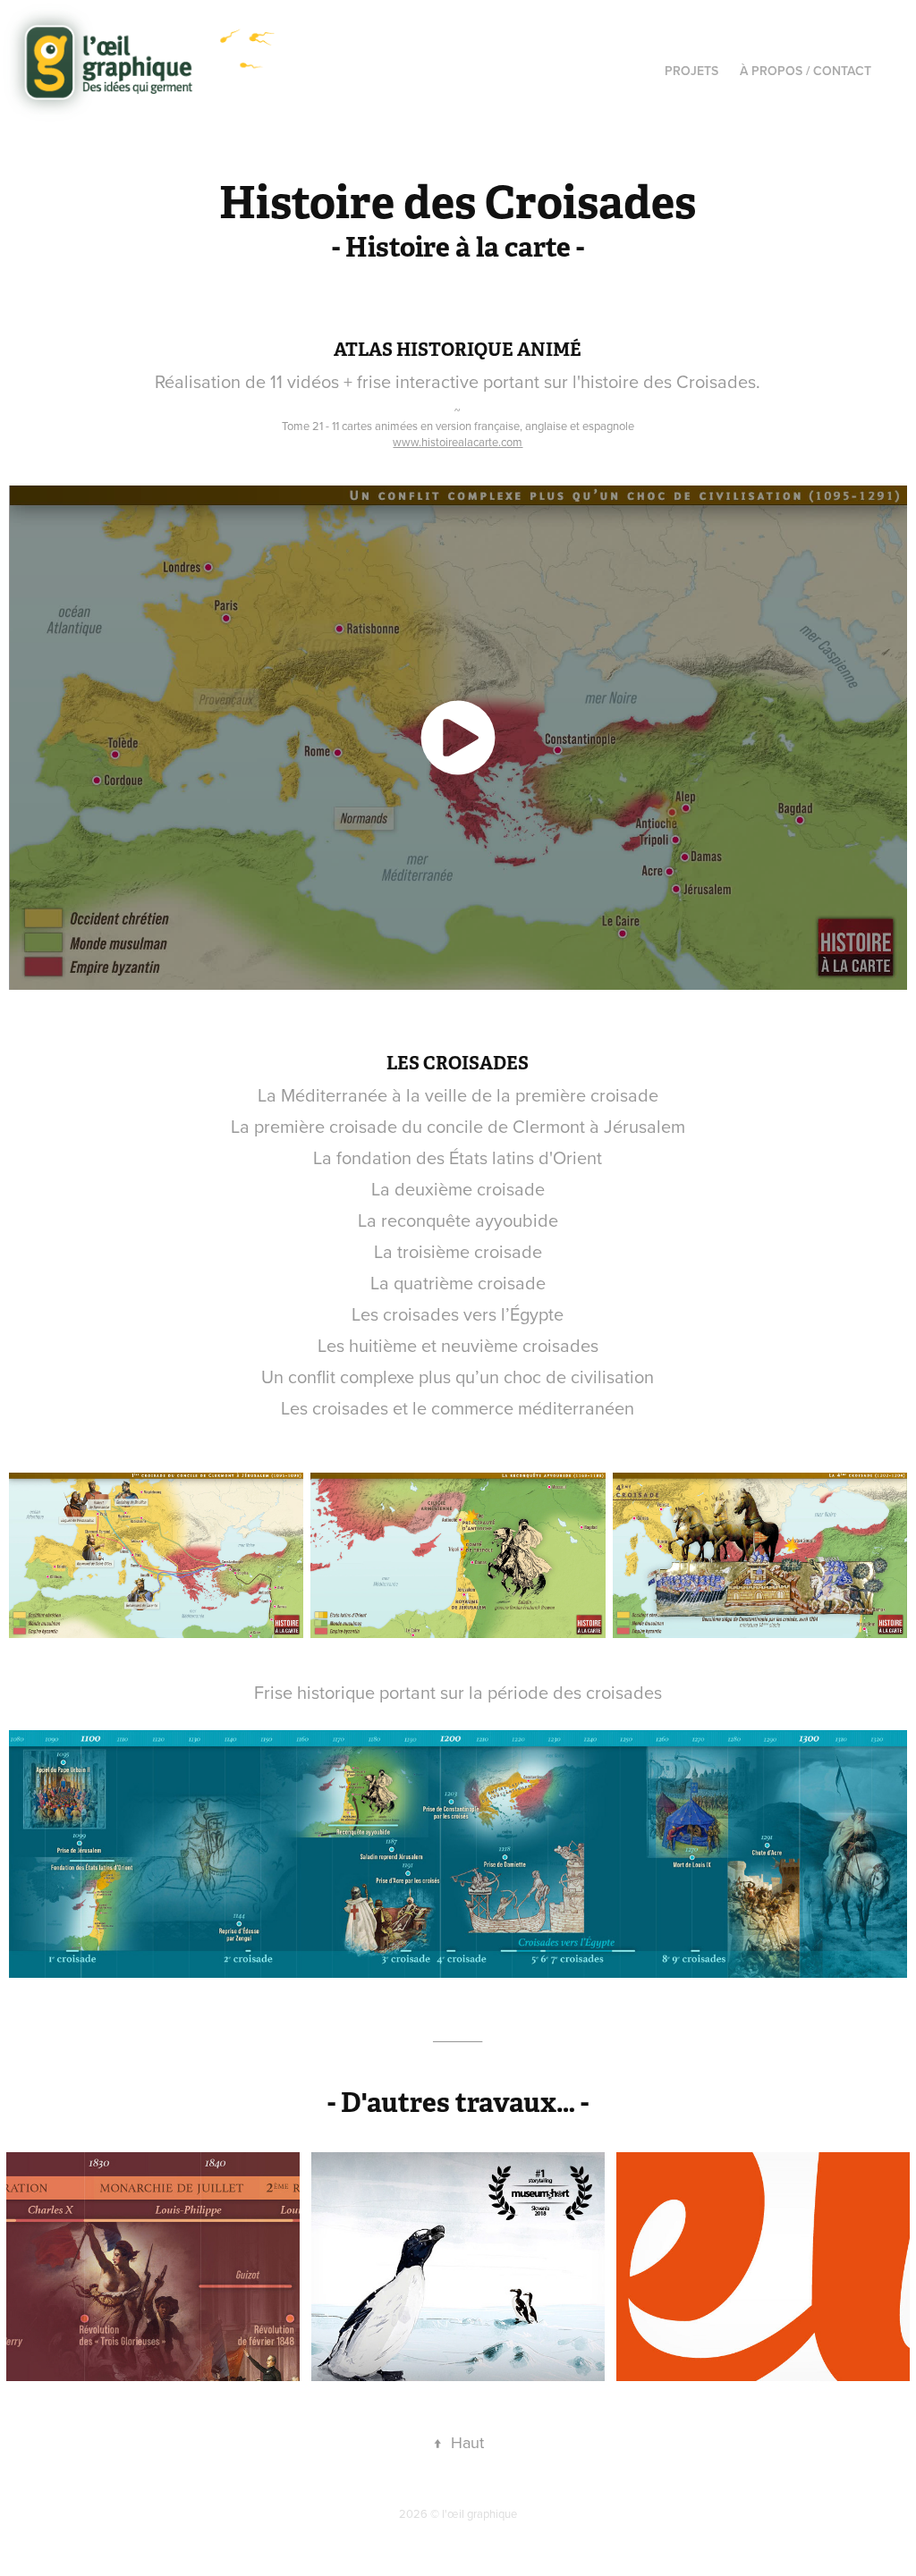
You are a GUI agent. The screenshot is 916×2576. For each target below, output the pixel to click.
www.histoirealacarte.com (458, 442)
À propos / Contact (806, 71)
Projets (691, 71)
